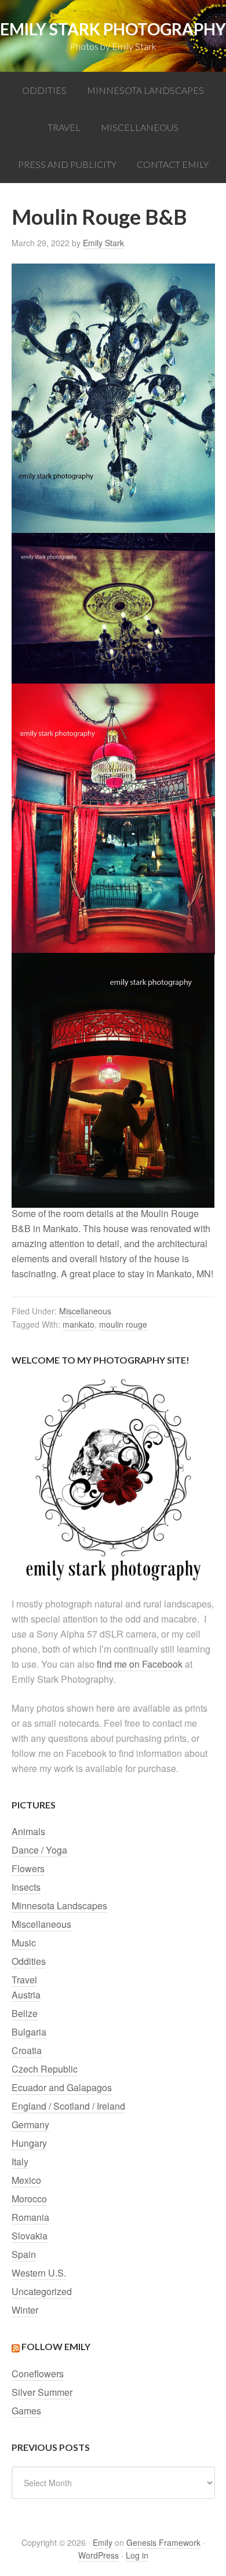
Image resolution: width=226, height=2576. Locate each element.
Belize (25, 2013)
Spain (24, 2254)
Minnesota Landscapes (59, 1905)
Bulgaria (29, 2032)
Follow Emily (56, 2346)
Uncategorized (42, 2291)
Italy (20, 2162)
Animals (28, 1831)
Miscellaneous (85, 1311)
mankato (79, 1324)
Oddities (29, 1961)
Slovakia (30, 2236)
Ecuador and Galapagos (62, 2087)
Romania (30, 2217)
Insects (26, 1887)
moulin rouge (123, 1324)
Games (26, 2411)
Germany (30, 2124)
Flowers (28, 1868)
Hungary (29, 2143)
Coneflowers (38, 2374)
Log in (137, 2555)
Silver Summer (42, 2392)
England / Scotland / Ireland (68, 2106)
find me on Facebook (140, 1664)
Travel (24, 1980)
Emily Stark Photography (113, 29)
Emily (103, 2542)
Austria (26, 1995)
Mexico (26, 2180)
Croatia (27, 2050)
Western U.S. (39, 2273)
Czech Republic (45, 2069)
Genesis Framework (163, 2542)
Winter (25, 2310)
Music (24, 1943)
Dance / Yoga (39, 1850)
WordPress (99, 2555)
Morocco (29, 2199)
